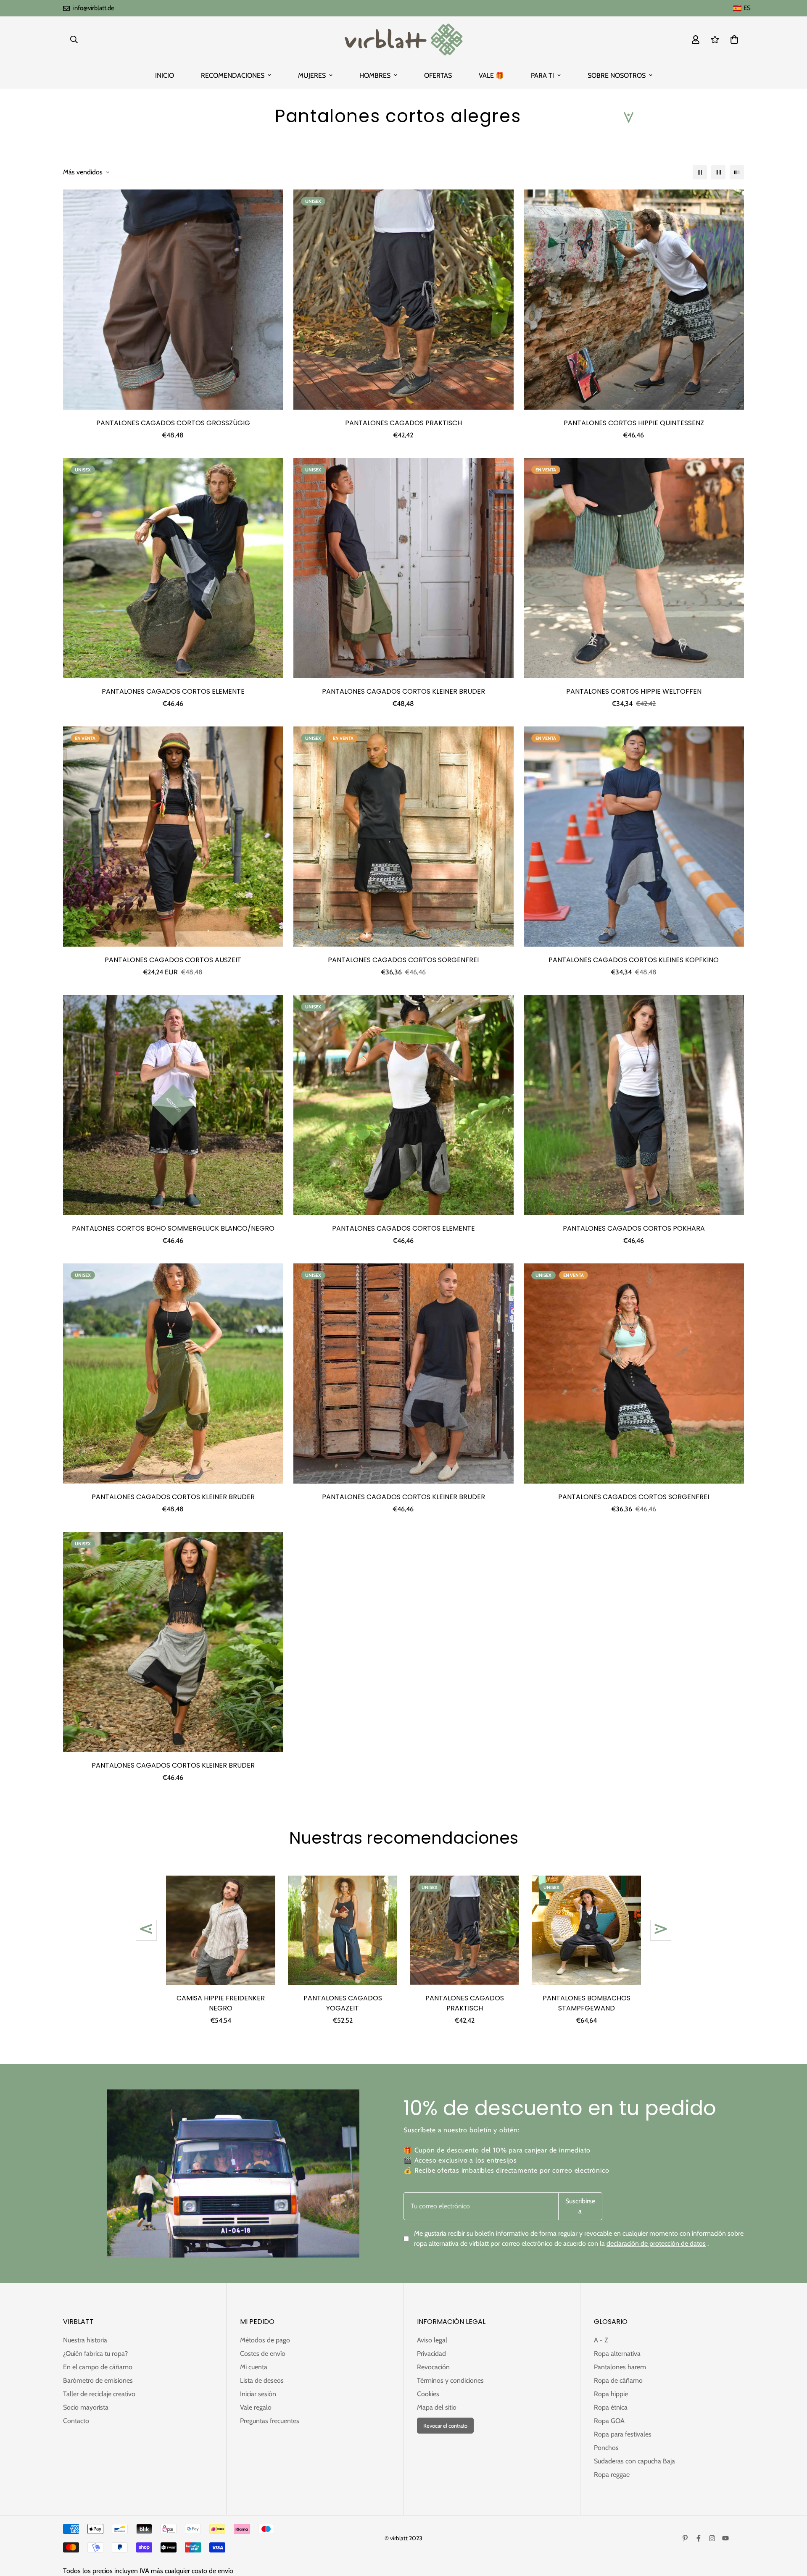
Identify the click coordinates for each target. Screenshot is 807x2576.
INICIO (165, 75)
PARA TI (542, 75)
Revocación (433, 2367)
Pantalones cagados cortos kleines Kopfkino (634, 960)
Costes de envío (263, 2354)
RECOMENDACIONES (233, 75)
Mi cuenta (254, 2367)
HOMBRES (375, 75)
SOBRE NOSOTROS (617, 75)
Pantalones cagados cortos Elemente (173, 691)
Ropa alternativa (617, 2354)
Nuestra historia (85, 2340)
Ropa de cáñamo (618, 2380)
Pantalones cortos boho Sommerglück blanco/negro (173, 1228)
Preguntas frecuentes (270, 2421)
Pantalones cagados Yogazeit (343, 2003)
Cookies (428, 2394)
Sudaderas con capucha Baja (634, 2461)
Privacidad (431, 2354)
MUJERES (312, 75)
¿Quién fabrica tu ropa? (95, 2354)
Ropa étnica (611, 2407)
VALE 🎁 (491, 75)
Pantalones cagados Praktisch (403, 423)
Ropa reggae (612, 2475)
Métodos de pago (265, 2340)
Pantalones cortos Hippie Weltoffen (634, 691)
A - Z (601, 2340)
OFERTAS (438, 75)
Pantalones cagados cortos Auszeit (173, 960)
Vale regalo (256, 2407)
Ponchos (606, 2448)
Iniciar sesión (258, 2394)
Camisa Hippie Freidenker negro (221, 2003)
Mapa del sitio (437, 2407)
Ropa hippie (611, 2394)
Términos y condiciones (450, 2380)
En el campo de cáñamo (98, 2367)
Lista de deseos (262, 2380)
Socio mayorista (86, 2407)
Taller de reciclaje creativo (99, 2394)
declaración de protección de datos (656, 2243)
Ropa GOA (609, 2421)
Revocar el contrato (445, 2426)
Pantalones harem (620, 2367)
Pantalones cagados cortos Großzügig (173, 423)
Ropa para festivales (623, 2434)
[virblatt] (403, 39)
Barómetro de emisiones (98, 2380)
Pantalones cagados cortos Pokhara (634, 1228)
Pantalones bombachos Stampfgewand (587, 2003)
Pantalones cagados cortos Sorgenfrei (403, 960)
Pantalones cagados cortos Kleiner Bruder (403, 691)
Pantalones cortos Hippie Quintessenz (634, 423)
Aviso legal (432, 2340)
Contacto (76, 2421)
